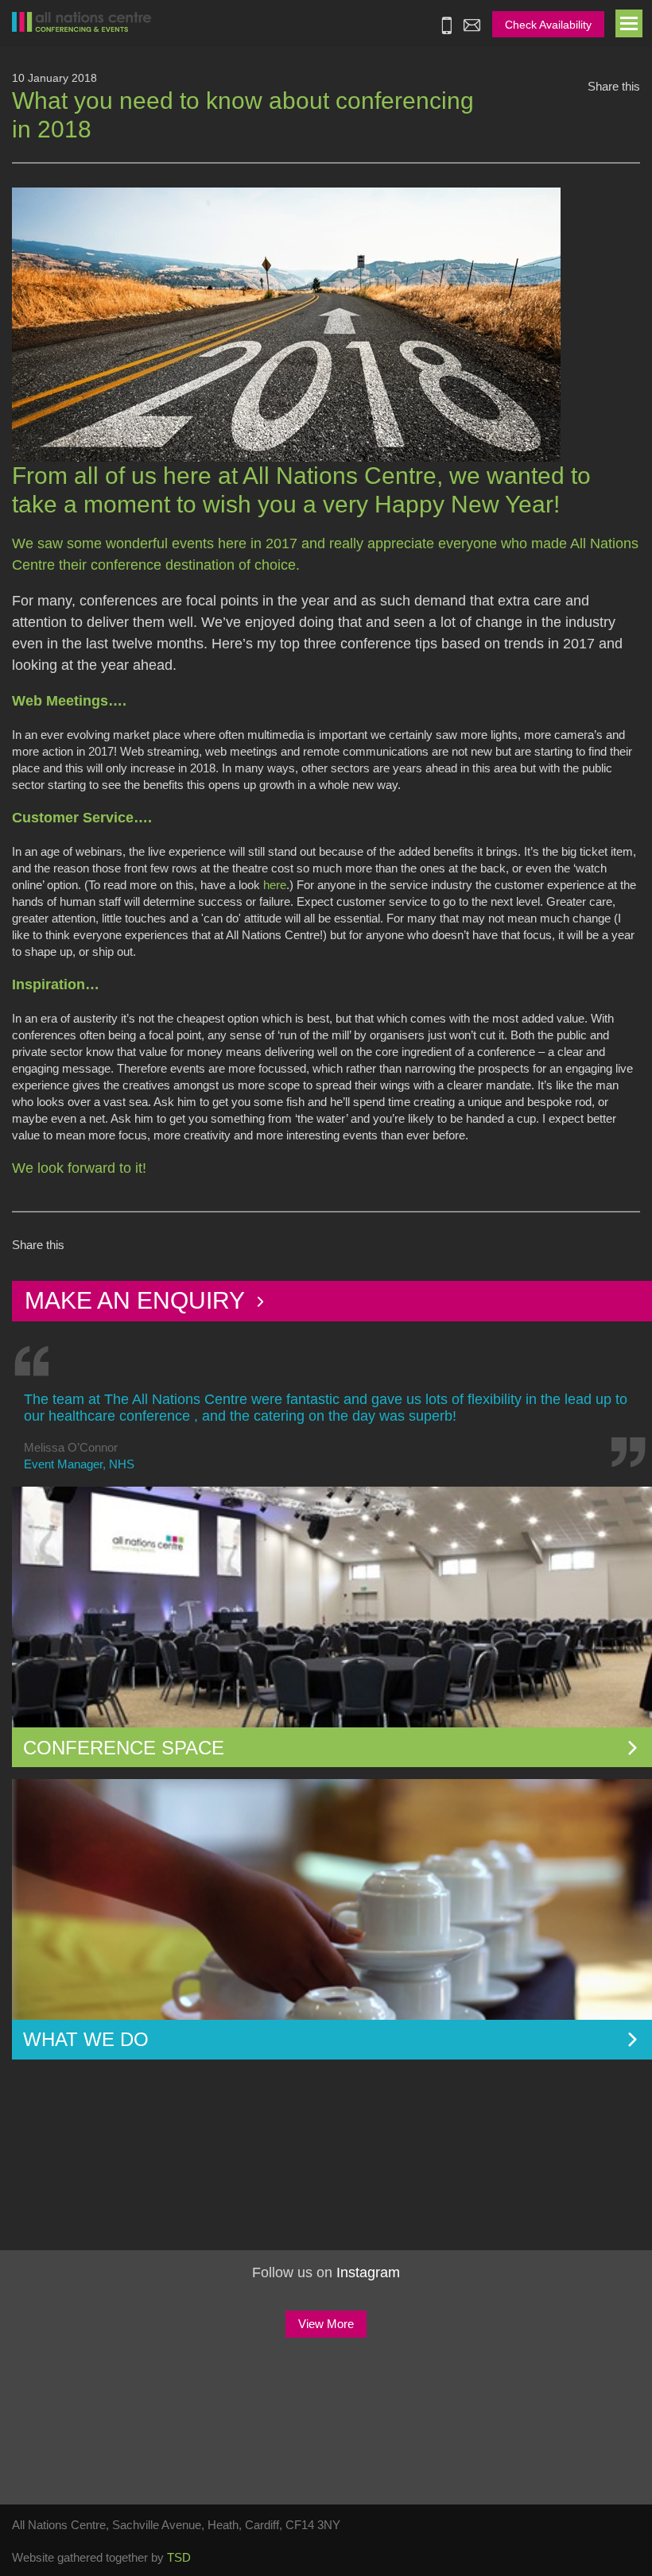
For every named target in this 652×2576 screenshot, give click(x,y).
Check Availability (548, 25)
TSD (179, 2557)
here (275, 885)
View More (326, 2324)
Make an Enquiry (138, 1300)
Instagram (368, 2272)
